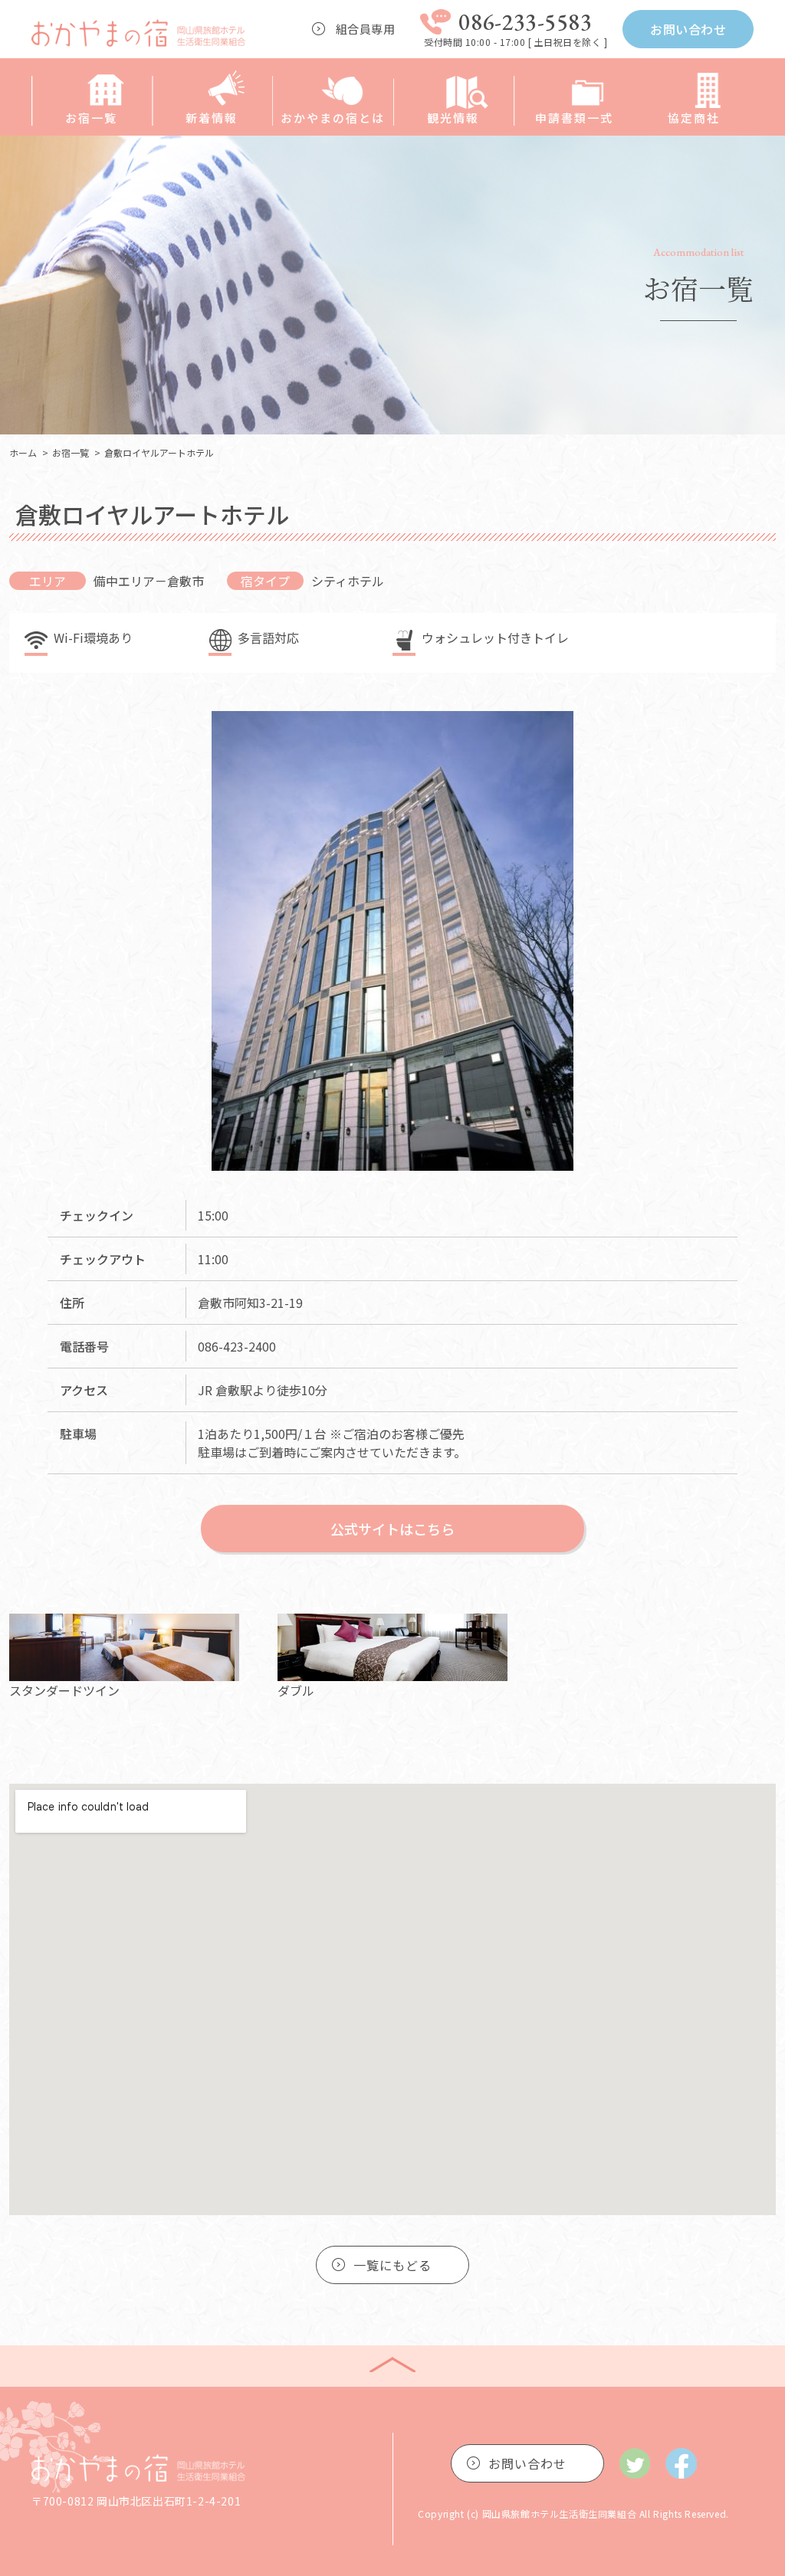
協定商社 (694, 118)
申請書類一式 (574, 118)
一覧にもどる (392, 2265)
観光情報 (453, 118)
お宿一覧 (91, 118)
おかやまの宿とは (333, 118)
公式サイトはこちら (392, 1529)
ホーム (23, 452)
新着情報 (212, 118)
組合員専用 (366, 29)
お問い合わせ (688, 29)
